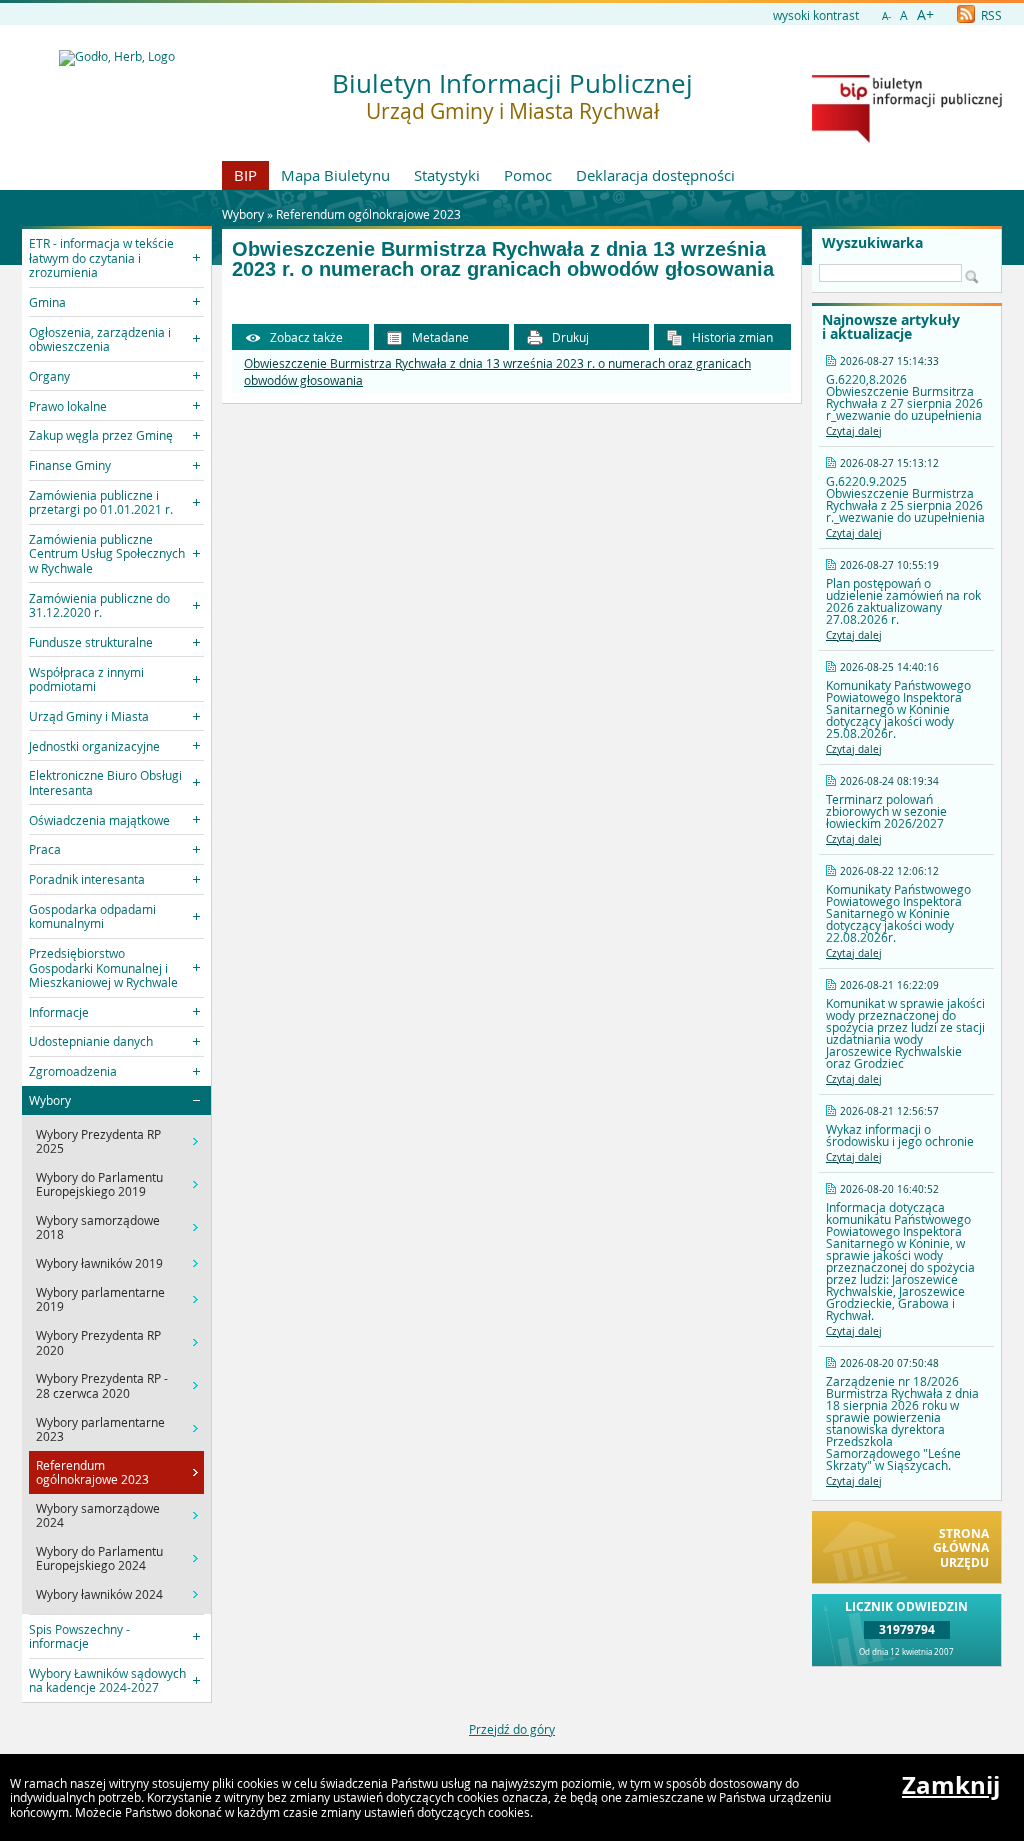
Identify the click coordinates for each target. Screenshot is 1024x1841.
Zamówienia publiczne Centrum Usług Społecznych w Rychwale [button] (107, 553)
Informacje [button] (59, 1012)
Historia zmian (731, 337)
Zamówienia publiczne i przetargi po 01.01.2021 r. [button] (101, 502)
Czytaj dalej (854, 431)
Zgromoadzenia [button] (73, 1071)
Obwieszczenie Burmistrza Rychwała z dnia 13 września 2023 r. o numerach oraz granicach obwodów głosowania (503, 259)
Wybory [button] (50, 1100)
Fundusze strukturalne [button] (91, 642)
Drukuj (569, 337)
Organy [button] (49, 376)
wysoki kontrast (816, 15)
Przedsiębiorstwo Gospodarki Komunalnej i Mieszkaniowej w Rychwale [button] (103, 967)
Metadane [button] (439, 337)
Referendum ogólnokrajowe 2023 (368, 214)
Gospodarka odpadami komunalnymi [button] (92, 916)
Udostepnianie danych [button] (91, 1041)
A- (886, 16)
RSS (990, 15)
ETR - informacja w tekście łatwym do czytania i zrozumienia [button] (101, 257)
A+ (925, 14)
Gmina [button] (47, 302)
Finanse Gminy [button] (70, 465)
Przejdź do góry (512, 1729)
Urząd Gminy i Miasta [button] (89, 716)
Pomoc (528, 175)
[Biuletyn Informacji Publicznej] (907, 138)
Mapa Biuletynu (335, 175)
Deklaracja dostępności (655, 175)
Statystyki (447, 175)
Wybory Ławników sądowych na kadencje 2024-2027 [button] (107, 1680)
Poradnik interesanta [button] (87, 879)
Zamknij (951, 1785)
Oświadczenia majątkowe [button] (99, 820)
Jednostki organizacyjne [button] (94, 746)
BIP (245, 175)
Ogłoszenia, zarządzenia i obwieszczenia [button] (100, 339)
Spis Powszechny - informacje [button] (79, 1636)
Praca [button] (45, 849)
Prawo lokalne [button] (68, 406)
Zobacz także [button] (305, 337)
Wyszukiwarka (872, 243)
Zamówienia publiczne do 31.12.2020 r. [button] (99, 605)
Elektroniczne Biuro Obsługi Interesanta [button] (105, 782)
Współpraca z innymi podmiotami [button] (86, 679)
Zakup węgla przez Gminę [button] (101, 435)
